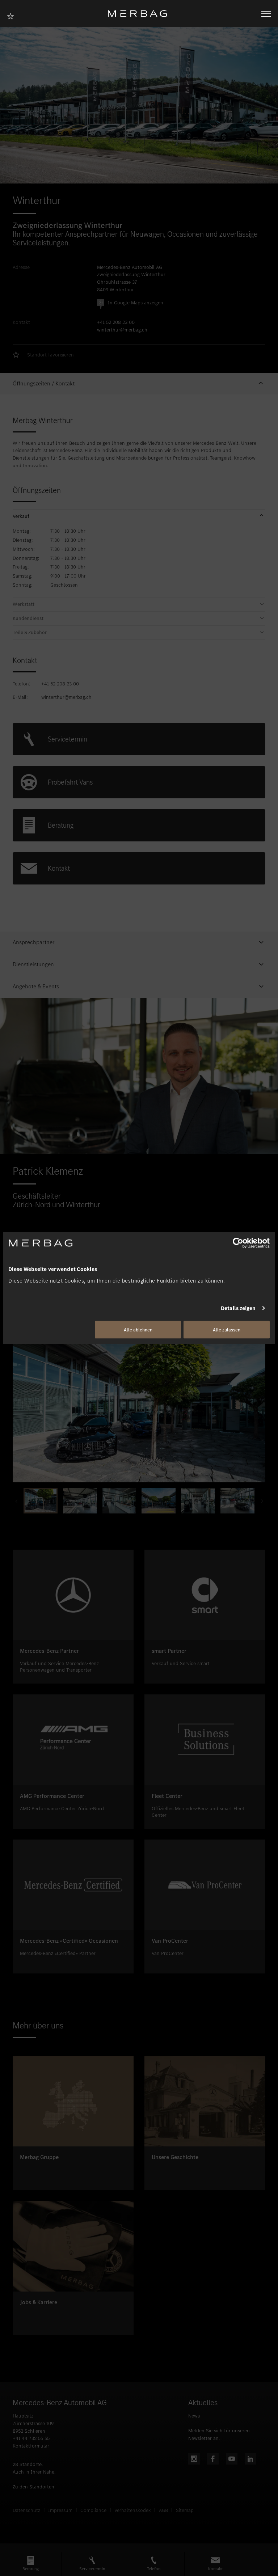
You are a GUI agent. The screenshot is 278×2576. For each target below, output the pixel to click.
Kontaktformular (31, 2446)
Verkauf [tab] (21, 516)
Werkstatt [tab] (24, 604)
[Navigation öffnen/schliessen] (266, 14)
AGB (163, 2510)
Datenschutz (26, 2510)
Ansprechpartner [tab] (34, 942)
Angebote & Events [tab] (36, 987)
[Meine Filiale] (13, 15)
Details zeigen (238, 1308)
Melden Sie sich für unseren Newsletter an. (219, 2434)
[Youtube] (232, 2459)
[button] (139, 384)
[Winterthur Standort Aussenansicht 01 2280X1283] (139, 1411)
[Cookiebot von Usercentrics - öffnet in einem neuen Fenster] (238, 1243)
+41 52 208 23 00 (116, 322)
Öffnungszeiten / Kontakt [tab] (44, 384)
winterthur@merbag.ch (122, 330)
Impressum (60, 2510)
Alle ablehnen (138, 1329)
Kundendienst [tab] (28, 618)
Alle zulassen (227, 1329)
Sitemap (185, 2510)
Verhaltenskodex (133, 2510)
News (194, 2416)
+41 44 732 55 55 (31, 2438)
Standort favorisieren (50, 355)
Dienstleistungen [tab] (33, 964)
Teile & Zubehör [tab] (30, 633)
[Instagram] (194, 2459)
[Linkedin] (250, 2459)
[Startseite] (140, 14)
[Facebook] (213, 2459)
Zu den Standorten (33, 2487)
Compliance (93, 2510)
